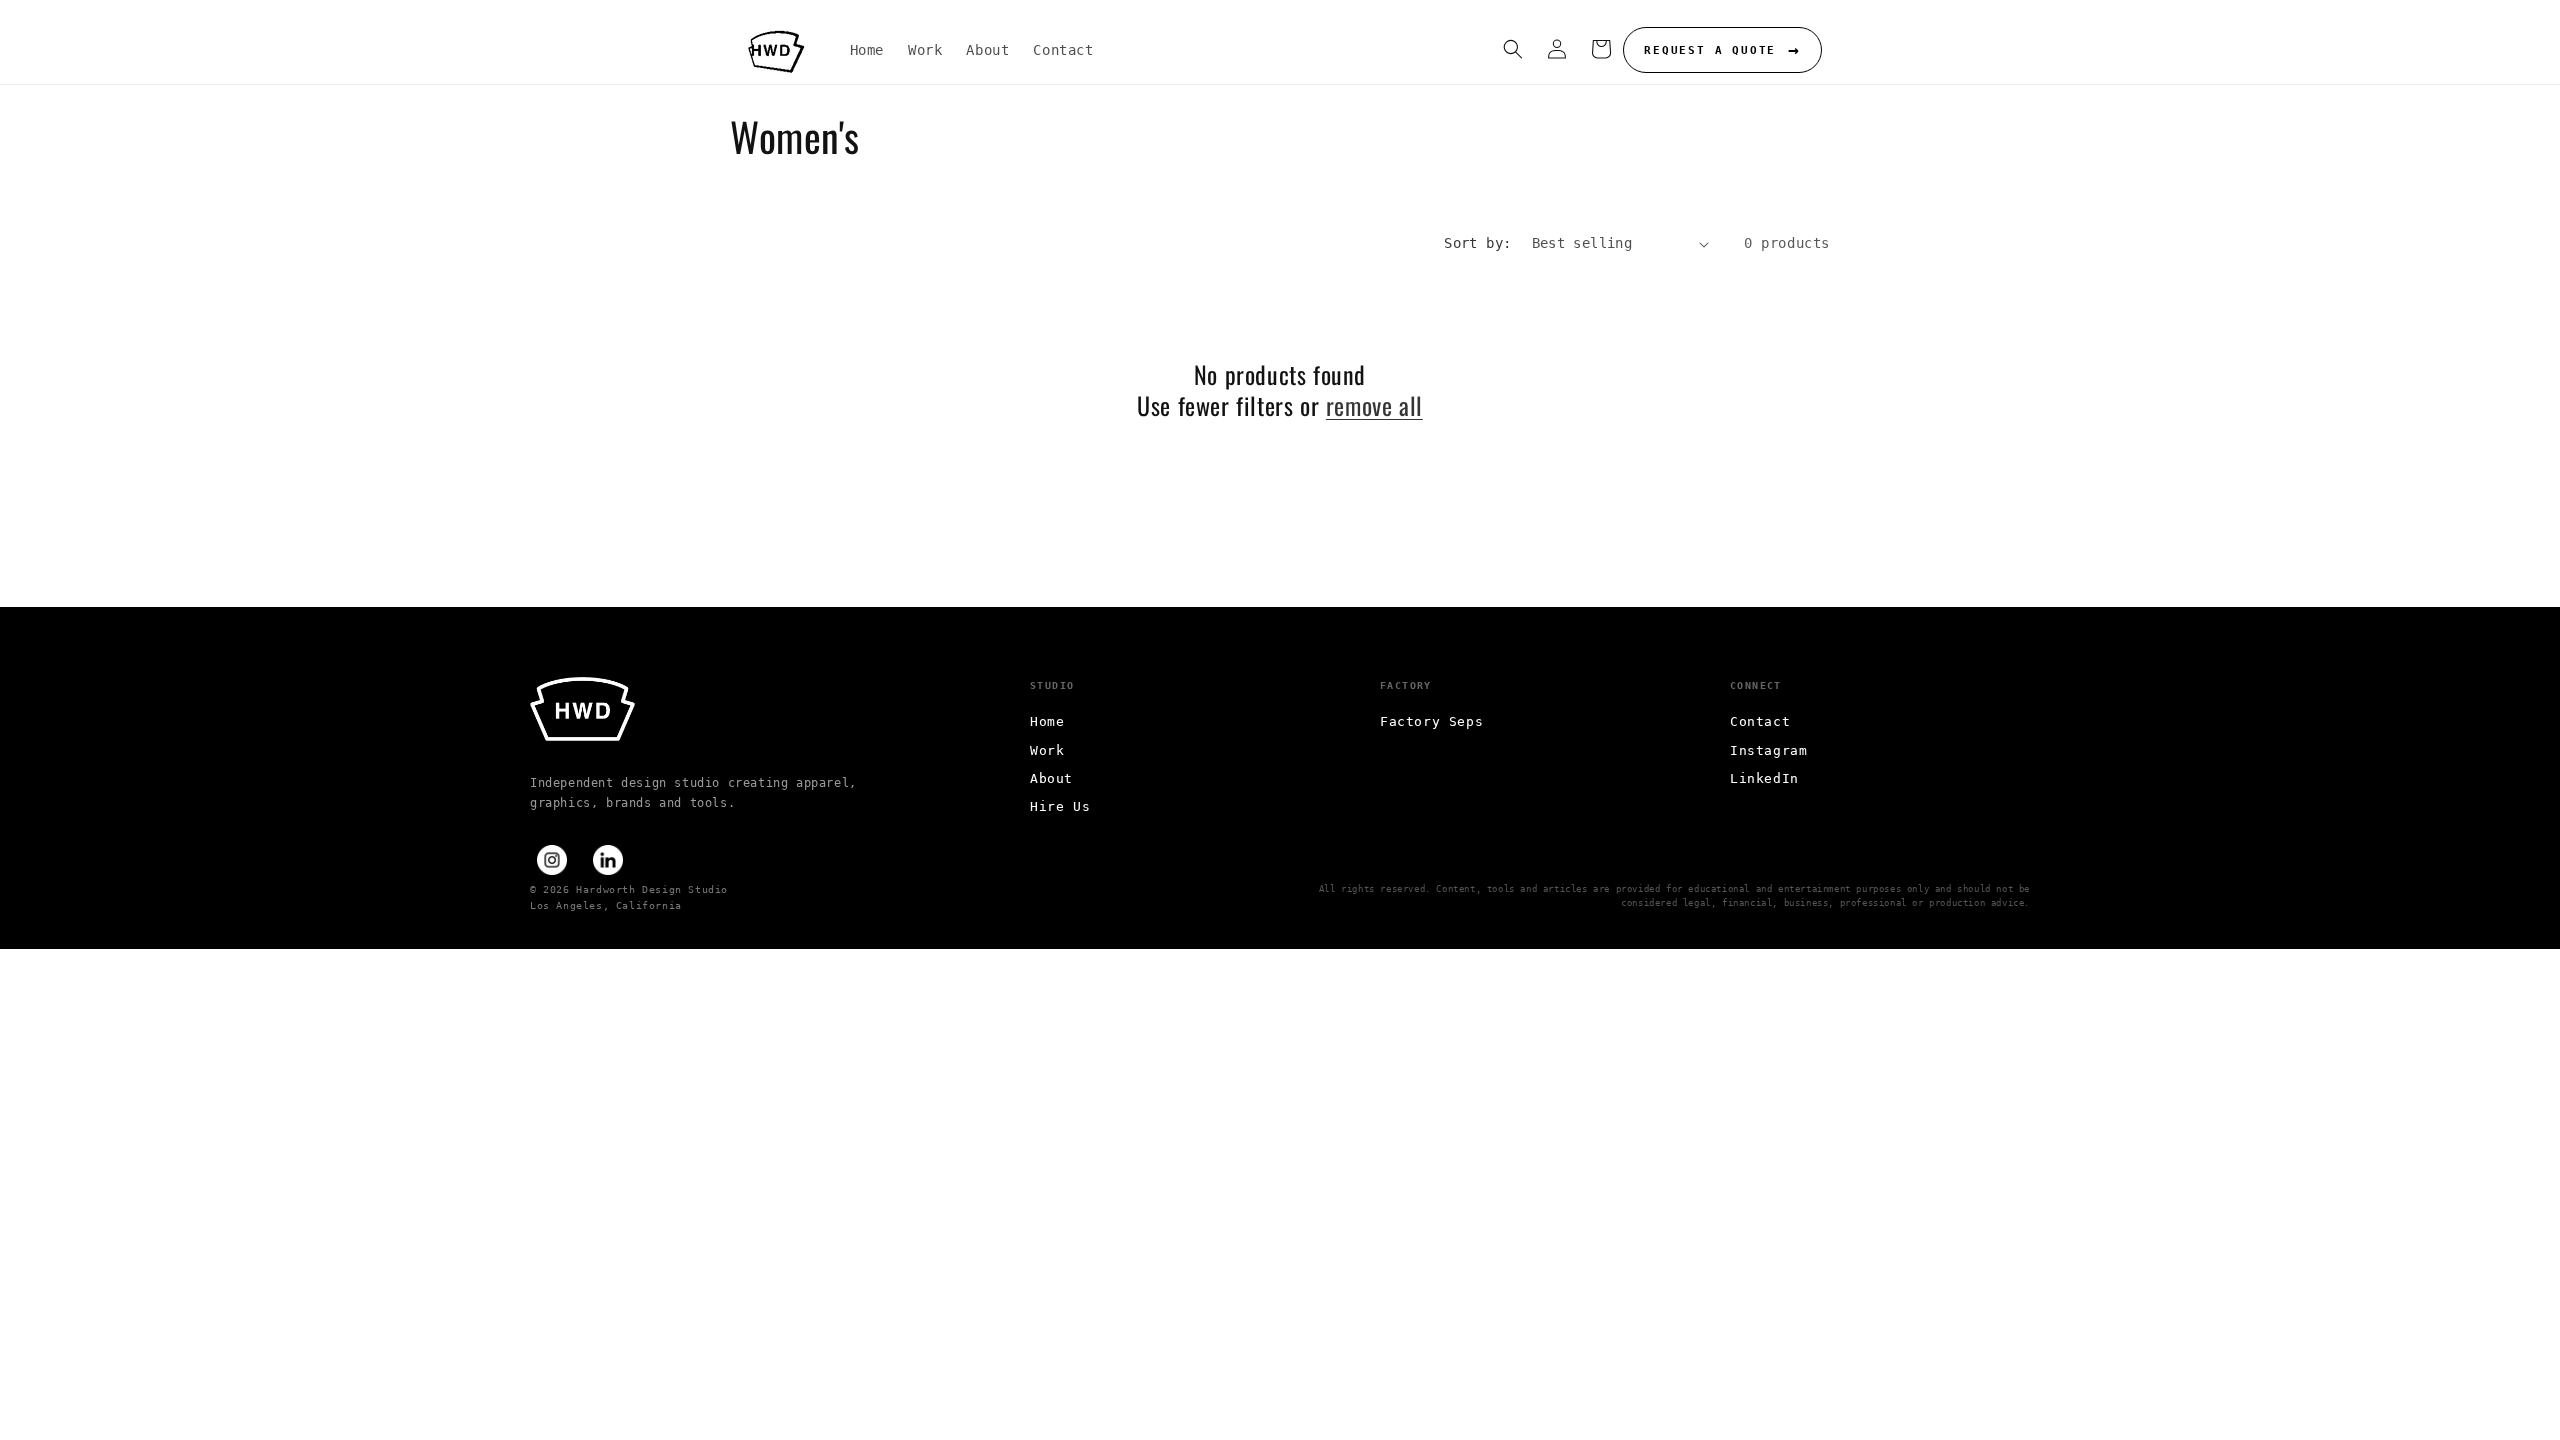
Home (1047, 721)
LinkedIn (1764, 778)
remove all (1374, 405)
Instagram (1768, 750)
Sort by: (1477, 243)
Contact (1760, 721)
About (1051, 778)
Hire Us (1060, 806)
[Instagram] (552, 860)
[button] (1513, 49)
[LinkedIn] (608, 860)
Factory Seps (1431, 721)
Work (1047, 750)
